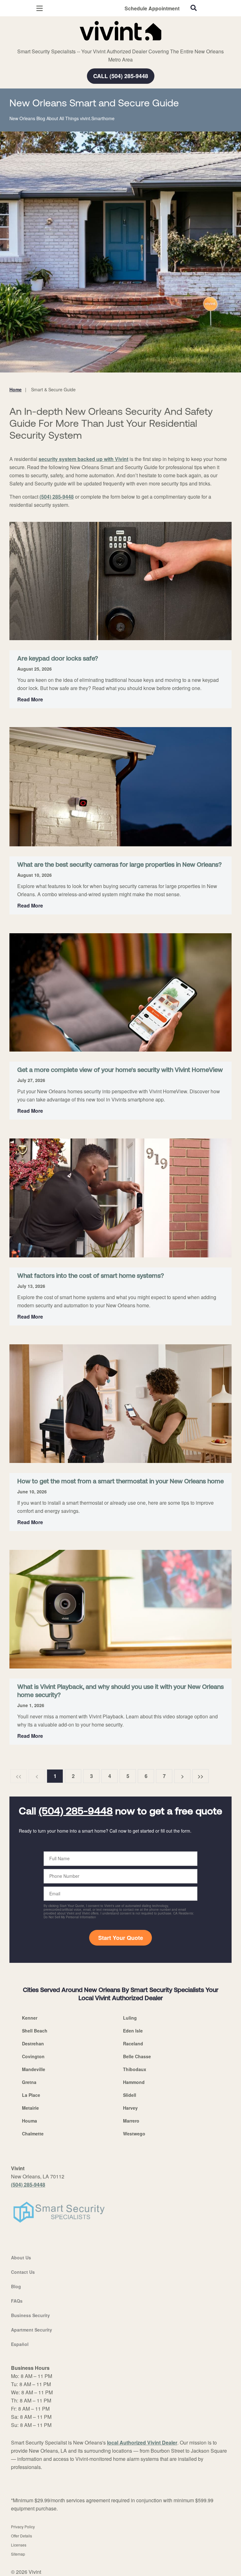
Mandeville (34, 2069)
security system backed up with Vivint (83, 459)
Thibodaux (135, 2069)
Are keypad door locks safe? (58, 659)
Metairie (30, 2108)
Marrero (131, 2121)
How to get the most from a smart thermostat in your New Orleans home (120, 1482)
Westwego (134, 2134)
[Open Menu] (40, 8)
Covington (33, 2056)
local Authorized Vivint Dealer (142, 2442)
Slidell (130, 2095)
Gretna (29, 2082)
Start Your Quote (121, 1938)
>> (201, 1776)
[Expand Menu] (67, 44)
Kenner (30, 2018)
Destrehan (33, 2043)
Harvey (130, 2108)
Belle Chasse (137, 2056)
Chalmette (33, 2134)
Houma (29, 2121)
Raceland (133, 2043)
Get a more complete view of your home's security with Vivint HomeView (120, 1070)
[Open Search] (194, 8)
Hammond (134, 2082)
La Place (31, 2095)
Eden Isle (133, 2031)
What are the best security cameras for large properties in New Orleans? (119, 865)
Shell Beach (35, 2031)
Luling (130, 2018)
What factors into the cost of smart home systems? (91, 1276)
